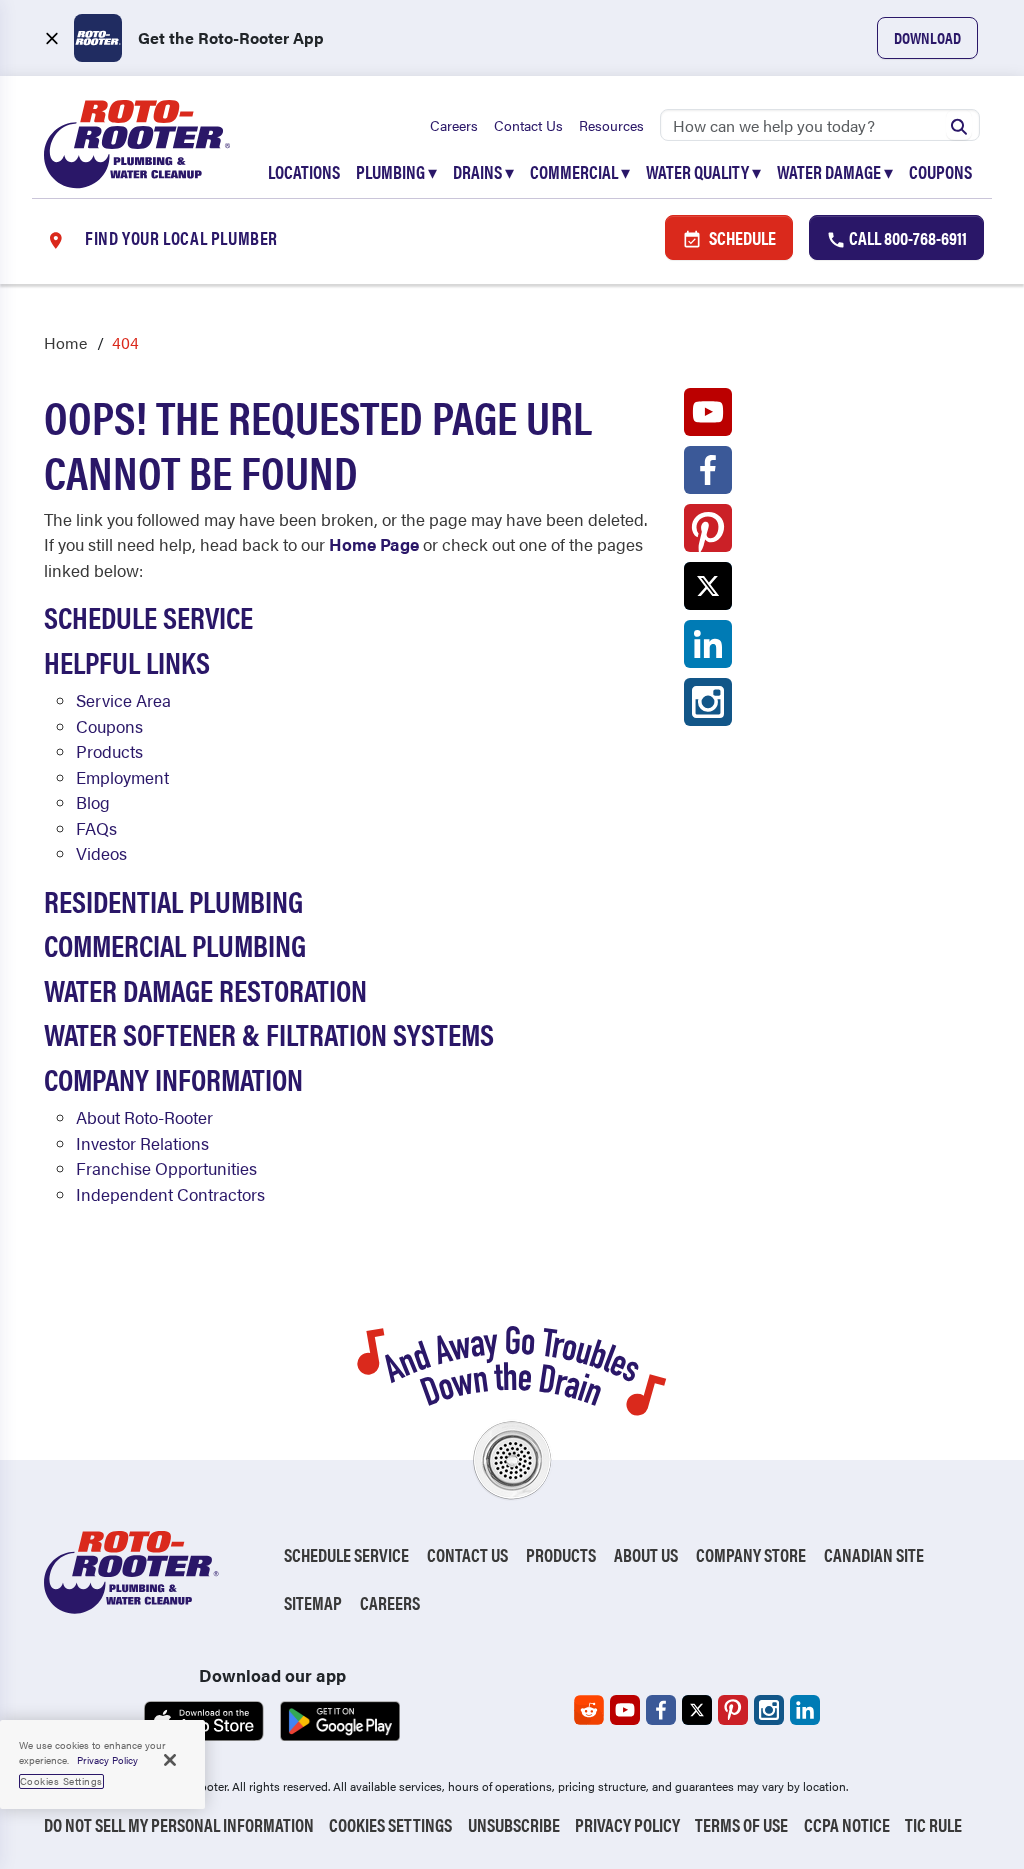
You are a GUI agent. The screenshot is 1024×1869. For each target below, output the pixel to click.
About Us (646, 1554)
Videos (101, 853)
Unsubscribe (514, 1824)
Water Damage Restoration (205, 989)
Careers (454, 125)
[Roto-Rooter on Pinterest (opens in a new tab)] (708, 533)
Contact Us (528, 125)
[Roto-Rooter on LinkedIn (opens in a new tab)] (708, 649)
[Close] (170, 1760)
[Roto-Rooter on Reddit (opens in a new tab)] (589, 1710)
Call (906, 237)
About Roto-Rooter (144, 1117)
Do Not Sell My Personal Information (179, 1824)
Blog (93, 802)
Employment (122, 777)
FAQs (96, 828)
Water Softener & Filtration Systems (269, 1033)
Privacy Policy (627, 1824)
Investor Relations (142, 1143)
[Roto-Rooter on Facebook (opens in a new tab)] (708, 475)
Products (109, 751)
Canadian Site (874, 1554)
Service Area (123, 700)
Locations (304, 171)
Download (927, 37)
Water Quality (703, 171)
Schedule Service (148, 616)
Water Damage (835, 171)
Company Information (173, 1078)
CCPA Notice (847, 1824)
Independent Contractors (170, 1194)
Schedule (741, 237)
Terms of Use (741, 1824)
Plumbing (396, 171)
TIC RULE (933, 1824)
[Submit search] (959, 125)
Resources (611, 125)
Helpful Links (127, 661)
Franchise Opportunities (166, 1168)
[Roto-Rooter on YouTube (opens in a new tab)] (708, 417)
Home (65, 342)
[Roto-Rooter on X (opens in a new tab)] (708, 591)
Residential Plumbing (173, 900)
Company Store (751, 1554)
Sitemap (313, 1602)
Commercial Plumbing (175, 944)
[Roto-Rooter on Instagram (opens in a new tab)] (708, 707)
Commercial (580, 171)
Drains (483, 171)
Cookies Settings (390, 1824)
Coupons (940, 171)
